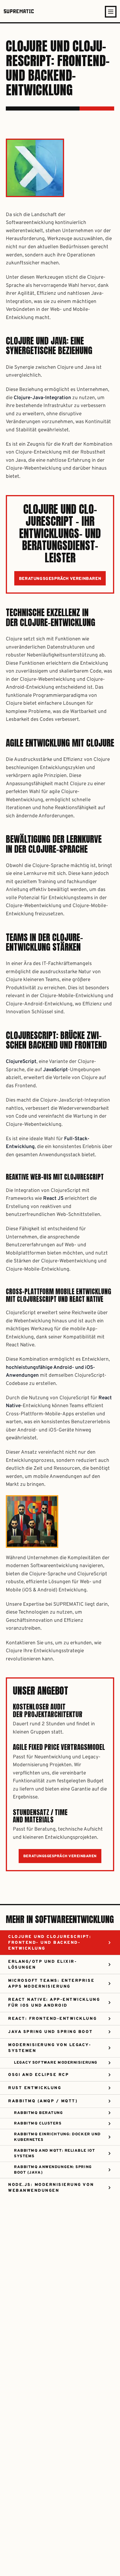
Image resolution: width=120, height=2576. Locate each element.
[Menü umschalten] (111, 12)
